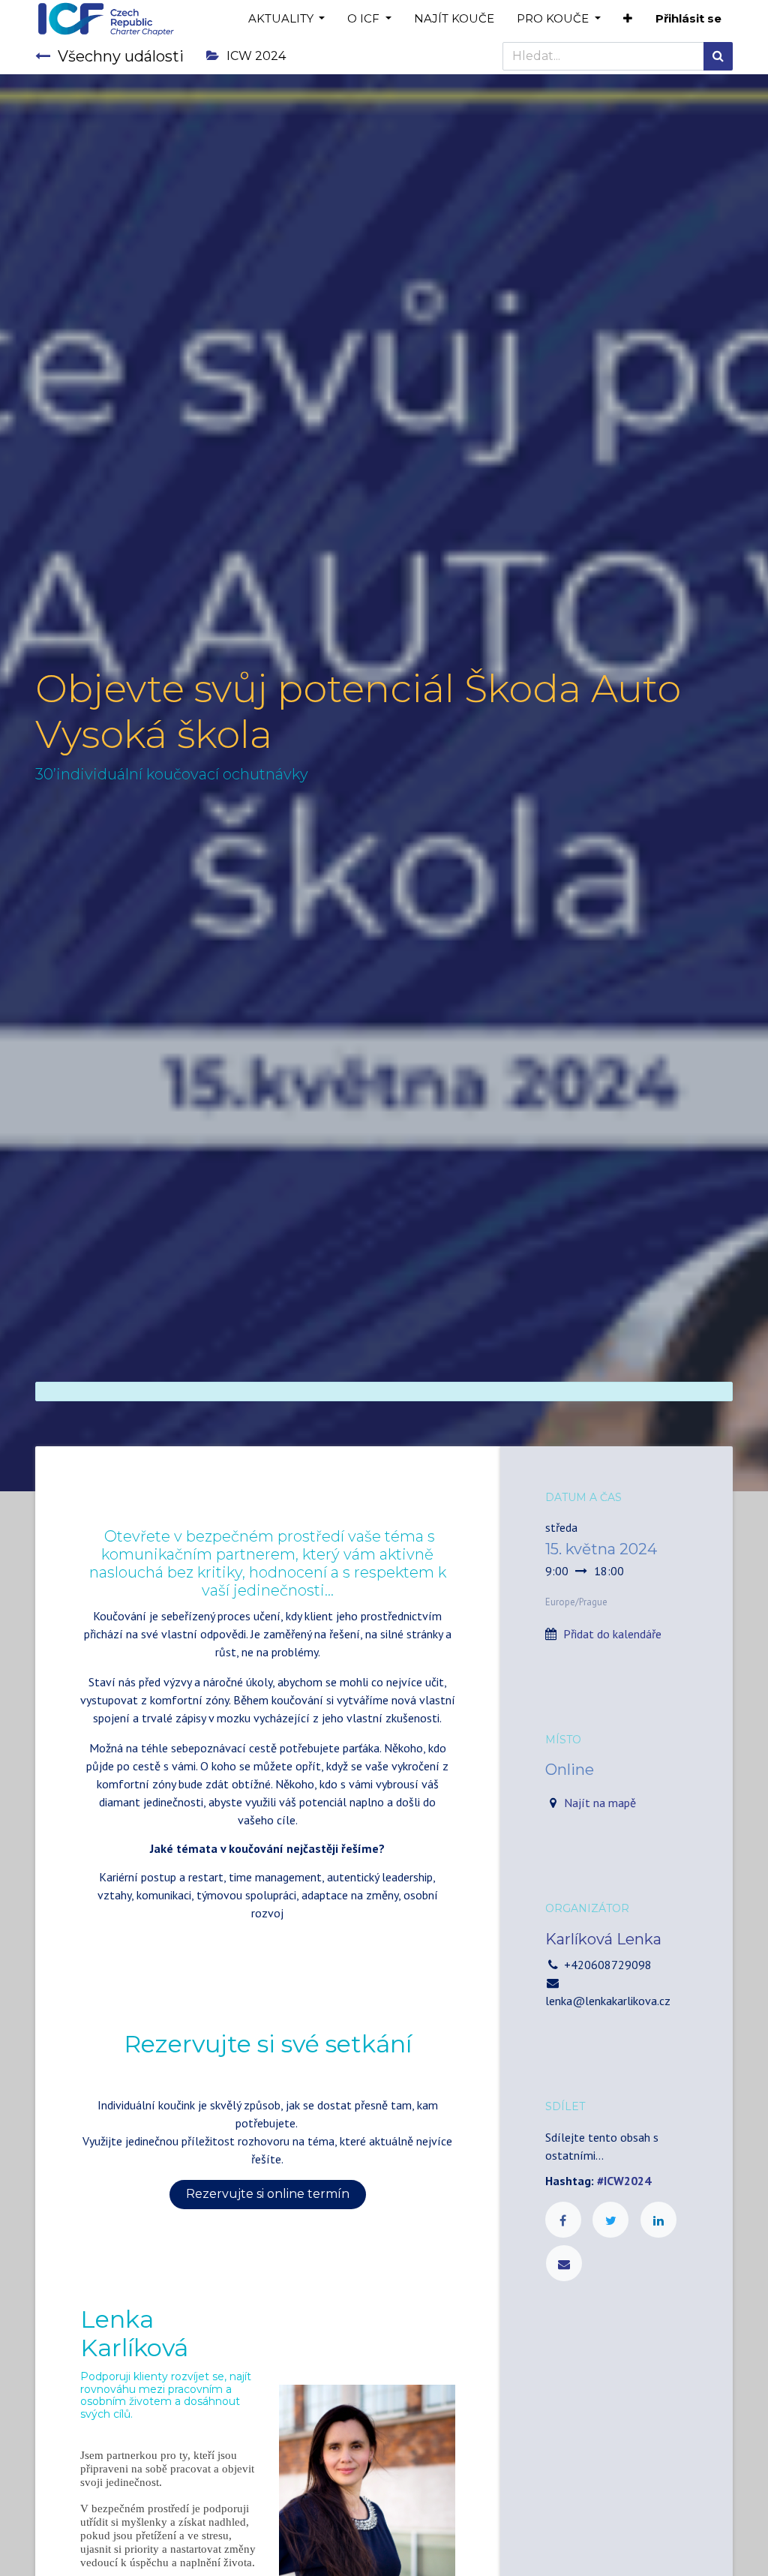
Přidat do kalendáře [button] (612, 1634)
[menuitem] (454, 19)
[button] (628, 19)
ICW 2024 (256, 56)
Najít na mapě (600, 1803)
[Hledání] (718, 56)
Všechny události (121, 56)
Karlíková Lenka (603, 1939)
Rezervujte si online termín (268, 2194)
